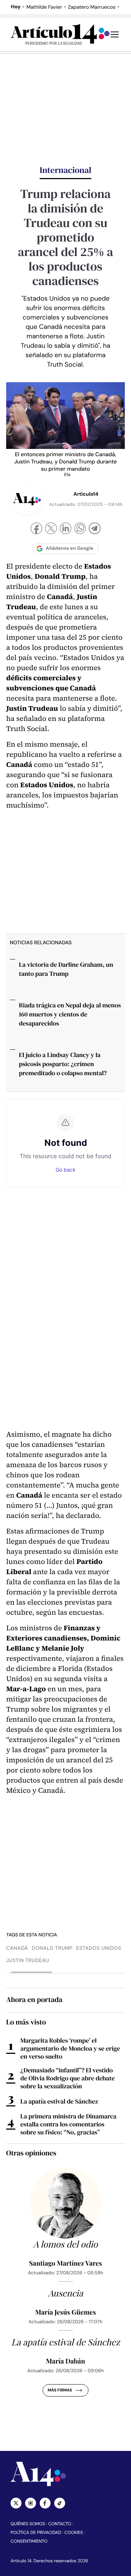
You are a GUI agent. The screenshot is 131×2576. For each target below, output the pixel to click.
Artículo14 (86, 494)
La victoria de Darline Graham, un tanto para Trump (66, 969)
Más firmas (60, 2390)
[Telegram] (95, 529)
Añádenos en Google (70, 548)
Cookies (74, 2532)
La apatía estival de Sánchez (59, 2101)
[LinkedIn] (65, 529)
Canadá (17, 1948)
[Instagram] (31, 2503)
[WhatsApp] (80, 529)
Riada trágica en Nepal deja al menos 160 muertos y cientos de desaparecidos (70, 1014)
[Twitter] (16, 2503)
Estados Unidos (99, 1948)
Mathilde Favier (44, 7)
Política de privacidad (36, 2532)
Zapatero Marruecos (92, 7)
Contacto (59, 2524)
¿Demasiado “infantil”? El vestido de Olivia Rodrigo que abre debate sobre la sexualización (68, 2078)
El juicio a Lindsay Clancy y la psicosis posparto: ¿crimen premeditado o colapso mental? (63, 1064)
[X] (51, 529)
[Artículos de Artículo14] (27, 499)
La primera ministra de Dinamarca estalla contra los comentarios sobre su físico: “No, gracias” (68, 2124)
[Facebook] (36, 529)
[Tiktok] (60, 2503)
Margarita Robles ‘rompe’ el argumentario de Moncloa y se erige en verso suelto (70, 2048)
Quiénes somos (28, 2524)
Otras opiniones (31, 2153)
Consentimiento (29, 2541)
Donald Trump (52, 1948)
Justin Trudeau (28, 1961)
